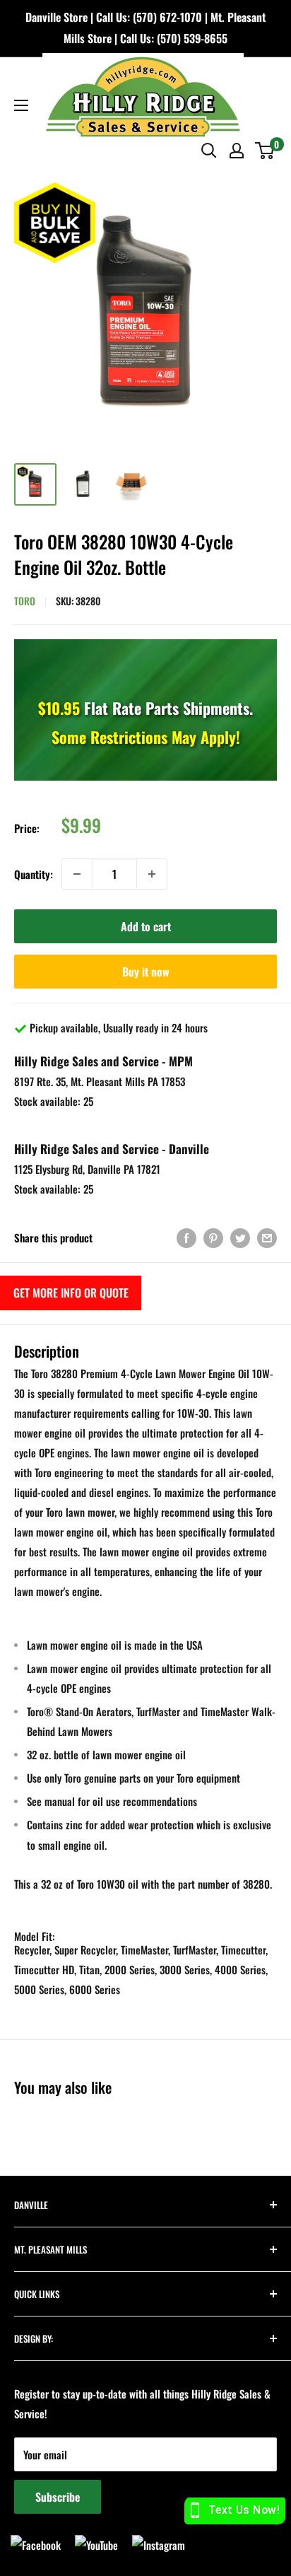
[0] (265, 151)
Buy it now (146, 972)
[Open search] (209, 151)
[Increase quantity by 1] (152, 874)
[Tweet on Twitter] (240, 1238)
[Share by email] (267, 1238)
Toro (25, 601)
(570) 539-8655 (192, 38)
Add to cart (146, 926)
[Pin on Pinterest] (213, 1238)
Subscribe (58, 2497)
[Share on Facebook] (186, 1238)
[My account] (237, 151)
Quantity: (34, 874)
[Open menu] (21, 105)
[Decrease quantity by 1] (77, 874)
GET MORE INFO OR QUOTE (71, 1293)
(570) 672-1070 (167, 17)
